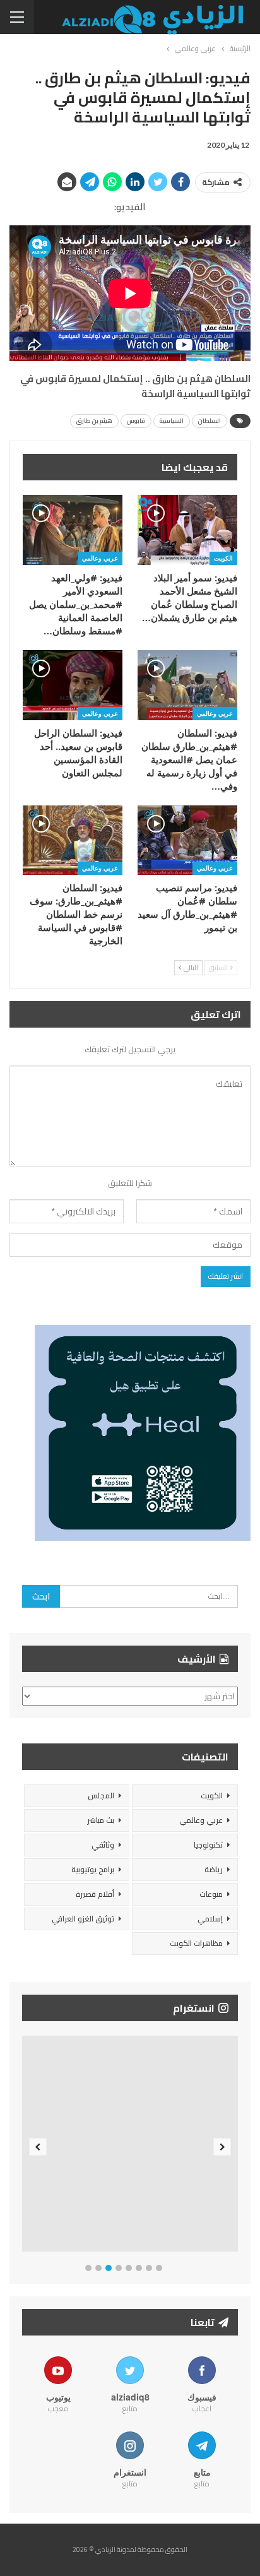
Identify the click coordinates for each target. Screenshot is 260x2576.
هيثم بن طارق (94, 421)
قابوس (136, 421)
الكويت (223, 558)
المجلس (101, 1795)
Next (222, 2146)
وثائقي (103, 1845)
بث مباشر (101, 1820)
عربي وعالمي (100, 558)
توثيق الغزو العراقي (83, 1919)
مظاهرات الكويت (196, 1943)
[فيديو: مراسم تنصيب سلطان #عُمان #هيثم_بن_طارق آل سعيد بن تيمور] (187, 840)
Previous (38, 2146)
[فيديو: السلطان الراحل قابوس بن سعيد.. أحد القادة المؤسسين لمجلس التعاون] (73, 685)
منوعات (211, 1894)
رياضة (214, 1869)
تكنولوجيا (208, 1845)
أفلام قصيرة (95, 1894)
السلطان (210, 421)
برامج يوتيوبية (93, 1869)
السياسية (172, 421)
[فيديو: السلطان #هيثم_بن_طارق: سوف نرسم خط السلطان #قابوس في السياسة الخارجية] (73, 840)
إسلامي (210, 1919)
